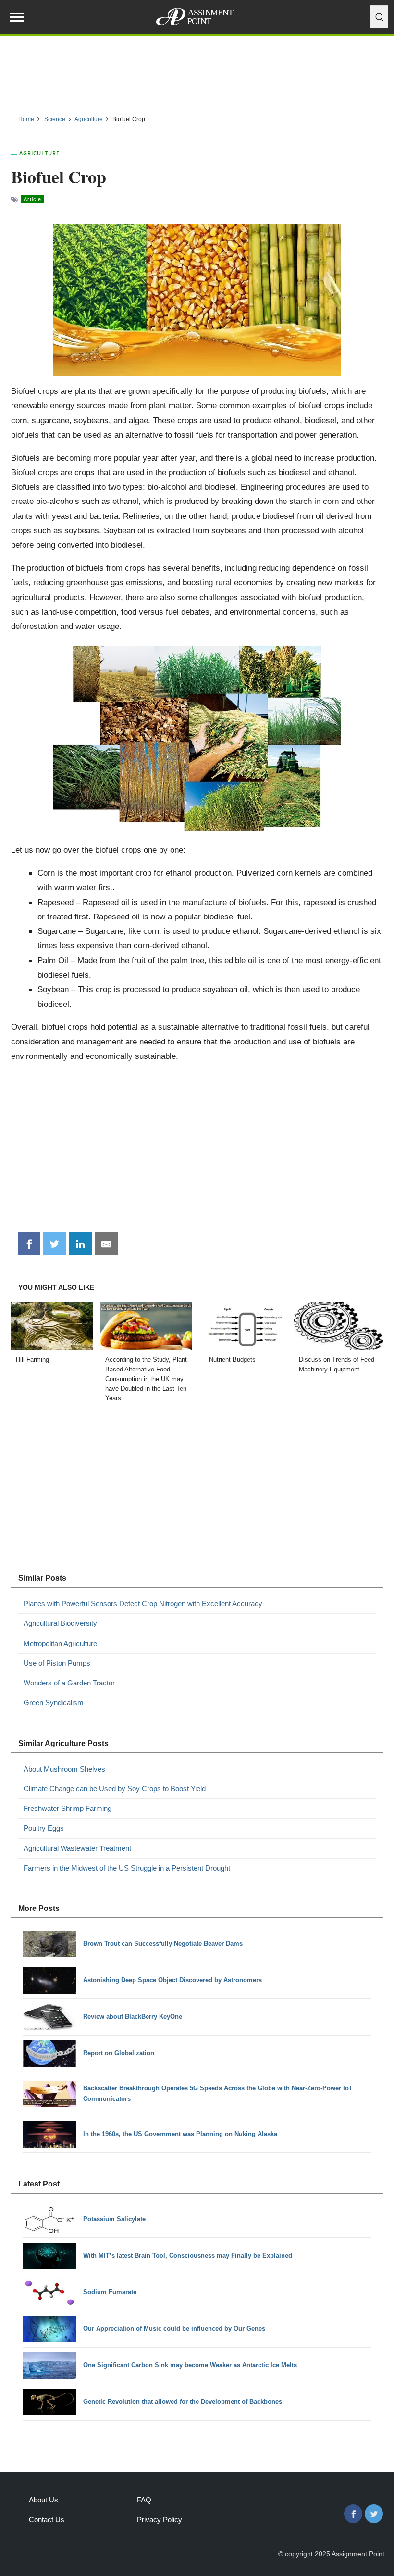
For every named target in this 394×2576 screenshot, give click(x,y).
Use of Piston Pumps (57, 1663)
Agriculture (39, 153)
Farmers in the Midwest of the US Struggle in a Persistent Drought (127, 1868)
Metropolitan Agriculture (60, 1643)
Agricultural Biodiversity (60, 1623)
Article (32, 199)
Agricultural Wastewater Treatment (77, 1848)
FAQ (144, 2500)
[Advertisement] (197, 72)
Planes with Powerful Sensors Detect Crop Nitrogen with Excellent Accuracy (143, 1603)
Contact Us (47, 2519)
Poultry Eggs (44, 1828)
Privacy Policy (160, 2519)
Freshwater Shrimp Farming (68, 1808)
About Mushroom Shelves (64, 1769)
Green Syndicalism (54, 1703)
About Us (43, 2500)
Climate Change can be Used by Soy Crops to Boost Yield (115, 1789)
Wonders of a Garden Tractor (69, 1683)
